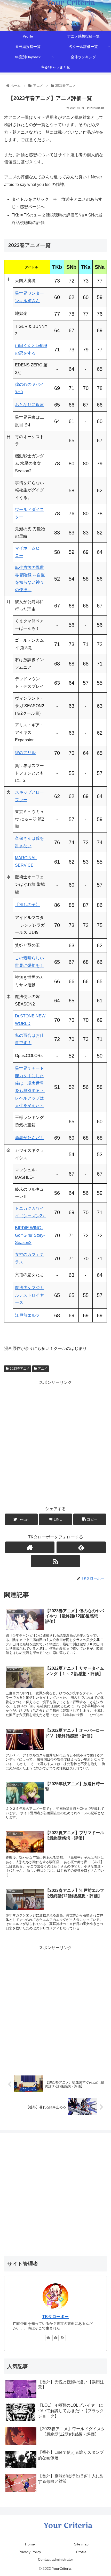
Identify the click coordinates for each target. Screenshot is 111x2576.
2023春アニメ (20, 1369)
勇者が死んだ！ (29, 1138)
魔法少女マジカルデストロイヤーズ (29, 1295)
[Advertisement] (55, 1442)
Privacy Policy (30, 2552)
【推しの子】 (27, 905)
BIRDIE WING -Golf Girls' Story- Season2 (30, 1235)
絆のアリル (25, 753)
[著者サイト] (30, 1547)
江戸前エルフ (27, 1315)
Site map (81, 2544)
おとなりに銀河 (29, 405)
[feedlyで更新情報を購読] (81, 1547)
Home (30, 2544)
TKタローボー (55, 2317)
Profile (81, 2552)
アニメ (43, 1369)
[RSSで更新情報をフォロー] (55, 1561)
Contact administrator (55, 2559)
